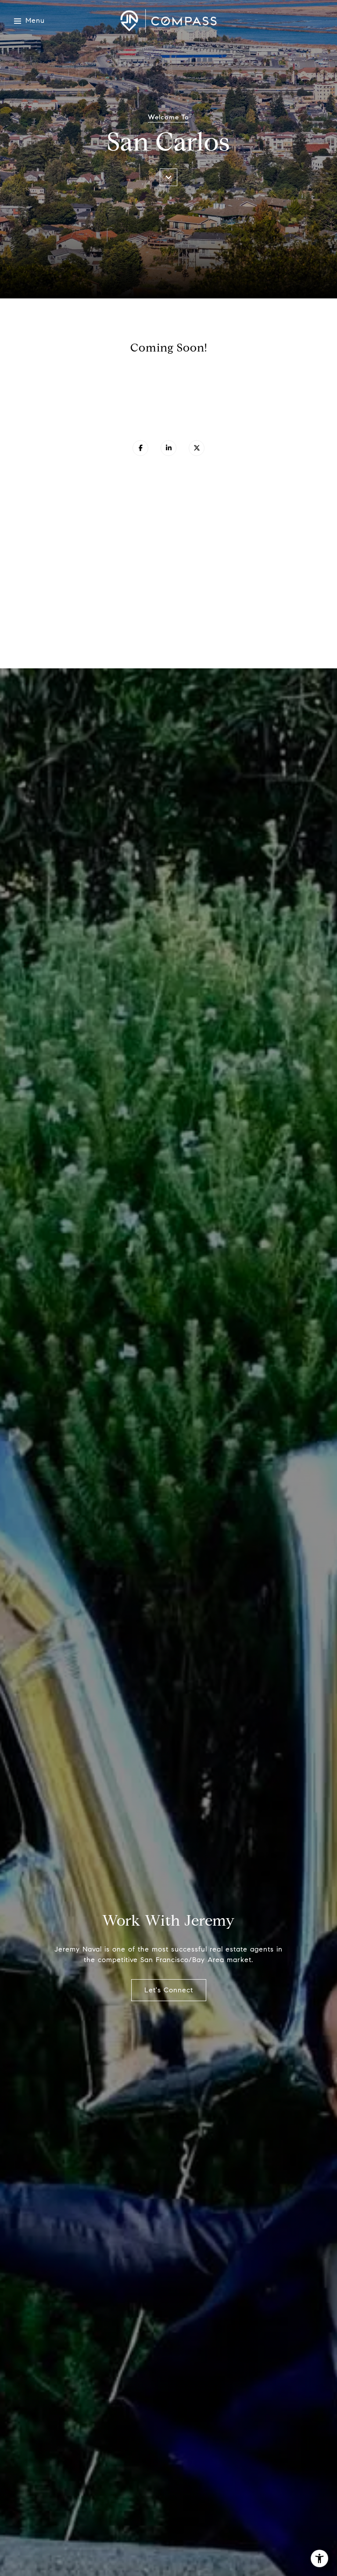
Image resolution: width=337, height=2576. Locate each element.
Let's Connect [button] (169, 1990)
